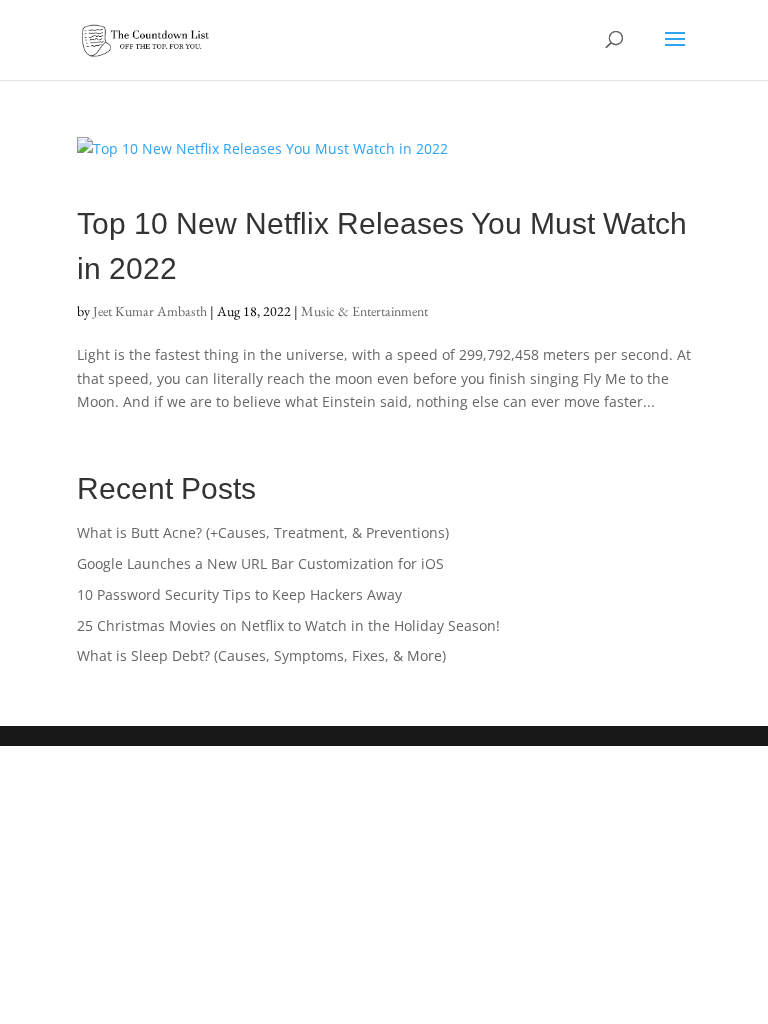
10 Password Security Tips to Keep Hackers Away (239, 594)
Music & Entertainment (364, 311)
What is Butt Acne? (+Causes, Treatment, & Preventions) (263, 532)
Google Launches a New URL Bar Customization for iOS (260, 563)
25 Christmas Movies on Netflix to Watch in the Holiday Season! (288, 625)
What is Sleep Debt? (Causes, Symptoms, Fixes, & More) (261, 655)
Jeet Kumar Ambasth (150, 311)
